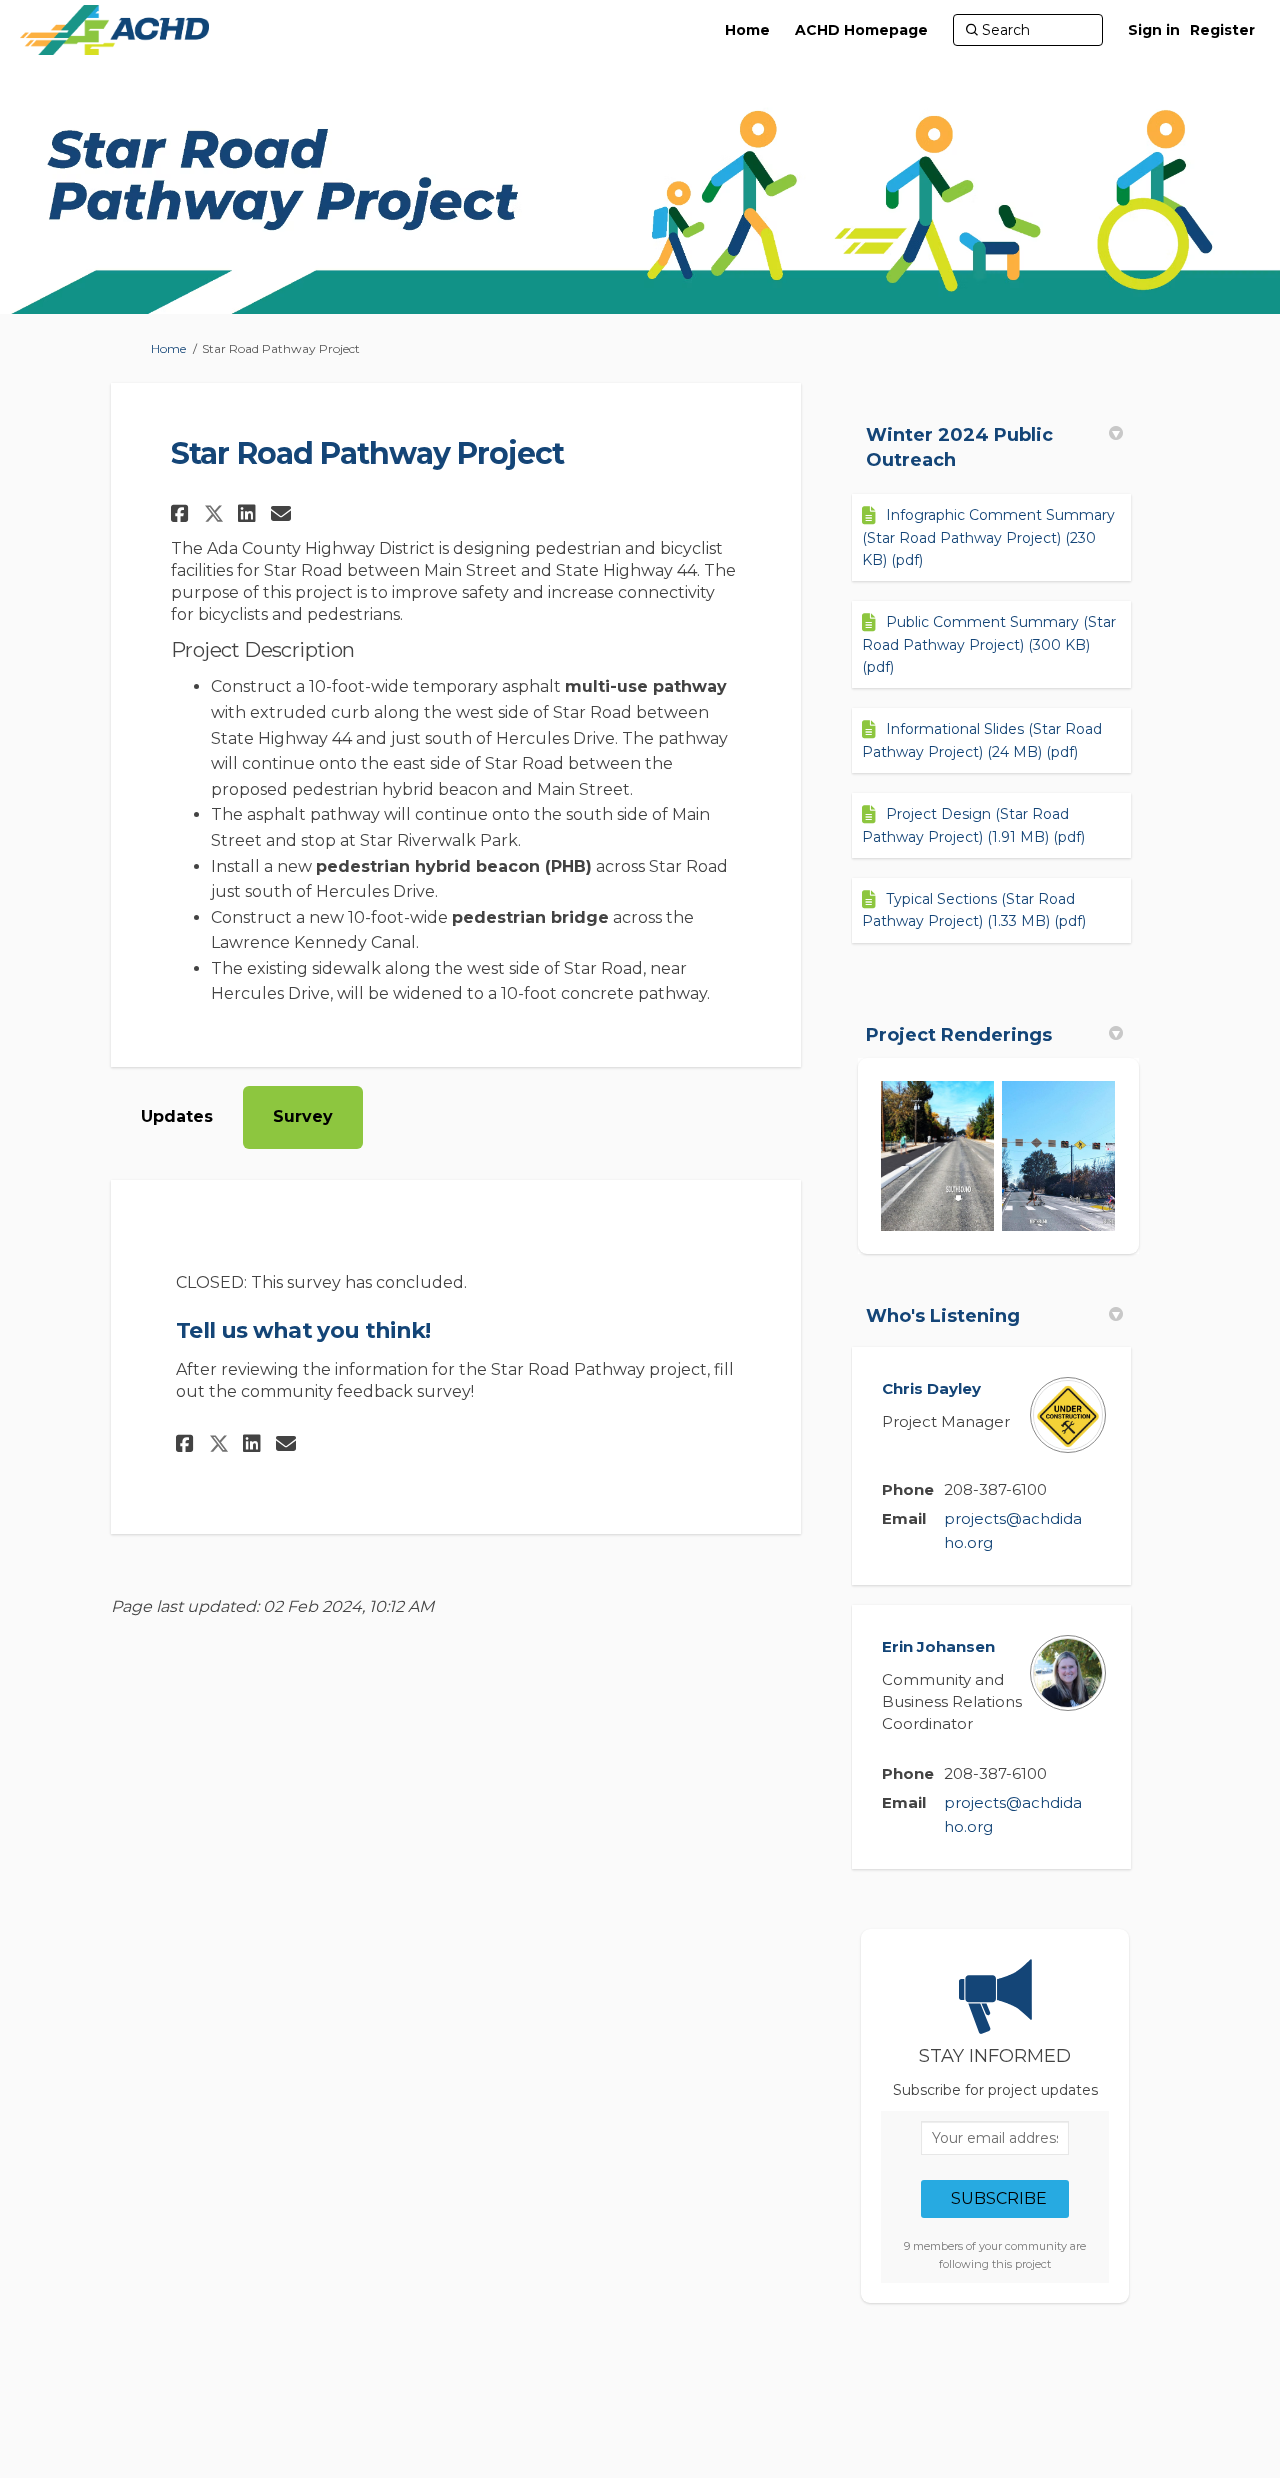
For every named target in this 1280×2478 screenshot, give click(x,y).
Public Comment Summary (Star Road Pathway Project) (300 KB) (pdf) (989, 644)
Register (1222, 30)
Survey (303, 1116)
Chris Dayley (931, 1388)
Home (168, 348)
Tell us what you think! (303, 1330)
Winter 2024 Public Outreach (959, 447)
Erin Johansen (938, 1646)
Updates (177, 1116)
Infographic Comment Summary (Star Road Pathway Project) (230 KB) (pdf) (988, 537)
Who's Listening (943, 1316)
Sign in (1154, 30)
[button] (182, 513)
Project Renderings (959, 1035)
